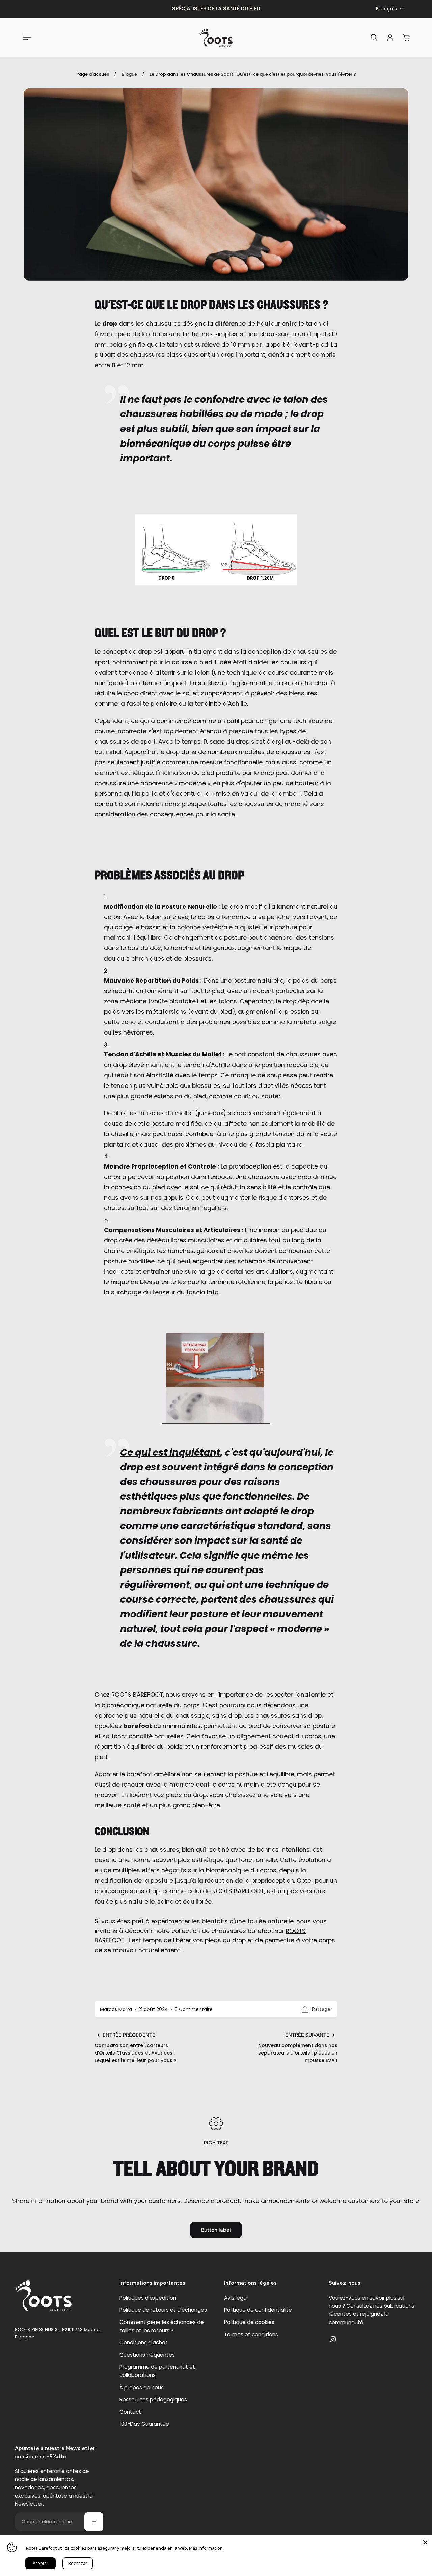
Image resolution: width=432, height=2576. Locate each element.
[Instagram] (333, 2339)
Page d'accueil (93, 74)
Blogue (129, 74)
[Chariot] (406, 37)
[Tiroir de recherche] (374, 37)
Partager (322, 2009)
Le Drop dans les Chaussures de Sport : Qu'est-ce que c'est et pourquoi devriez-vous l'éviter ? (253, 74)
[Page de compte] (390, 37)
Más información (206, 2548)
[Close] (425, 2542)
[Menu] (26, 37)
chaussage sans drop (127, 1891)
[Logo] (216, 37)
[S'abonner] (94, 2522)
